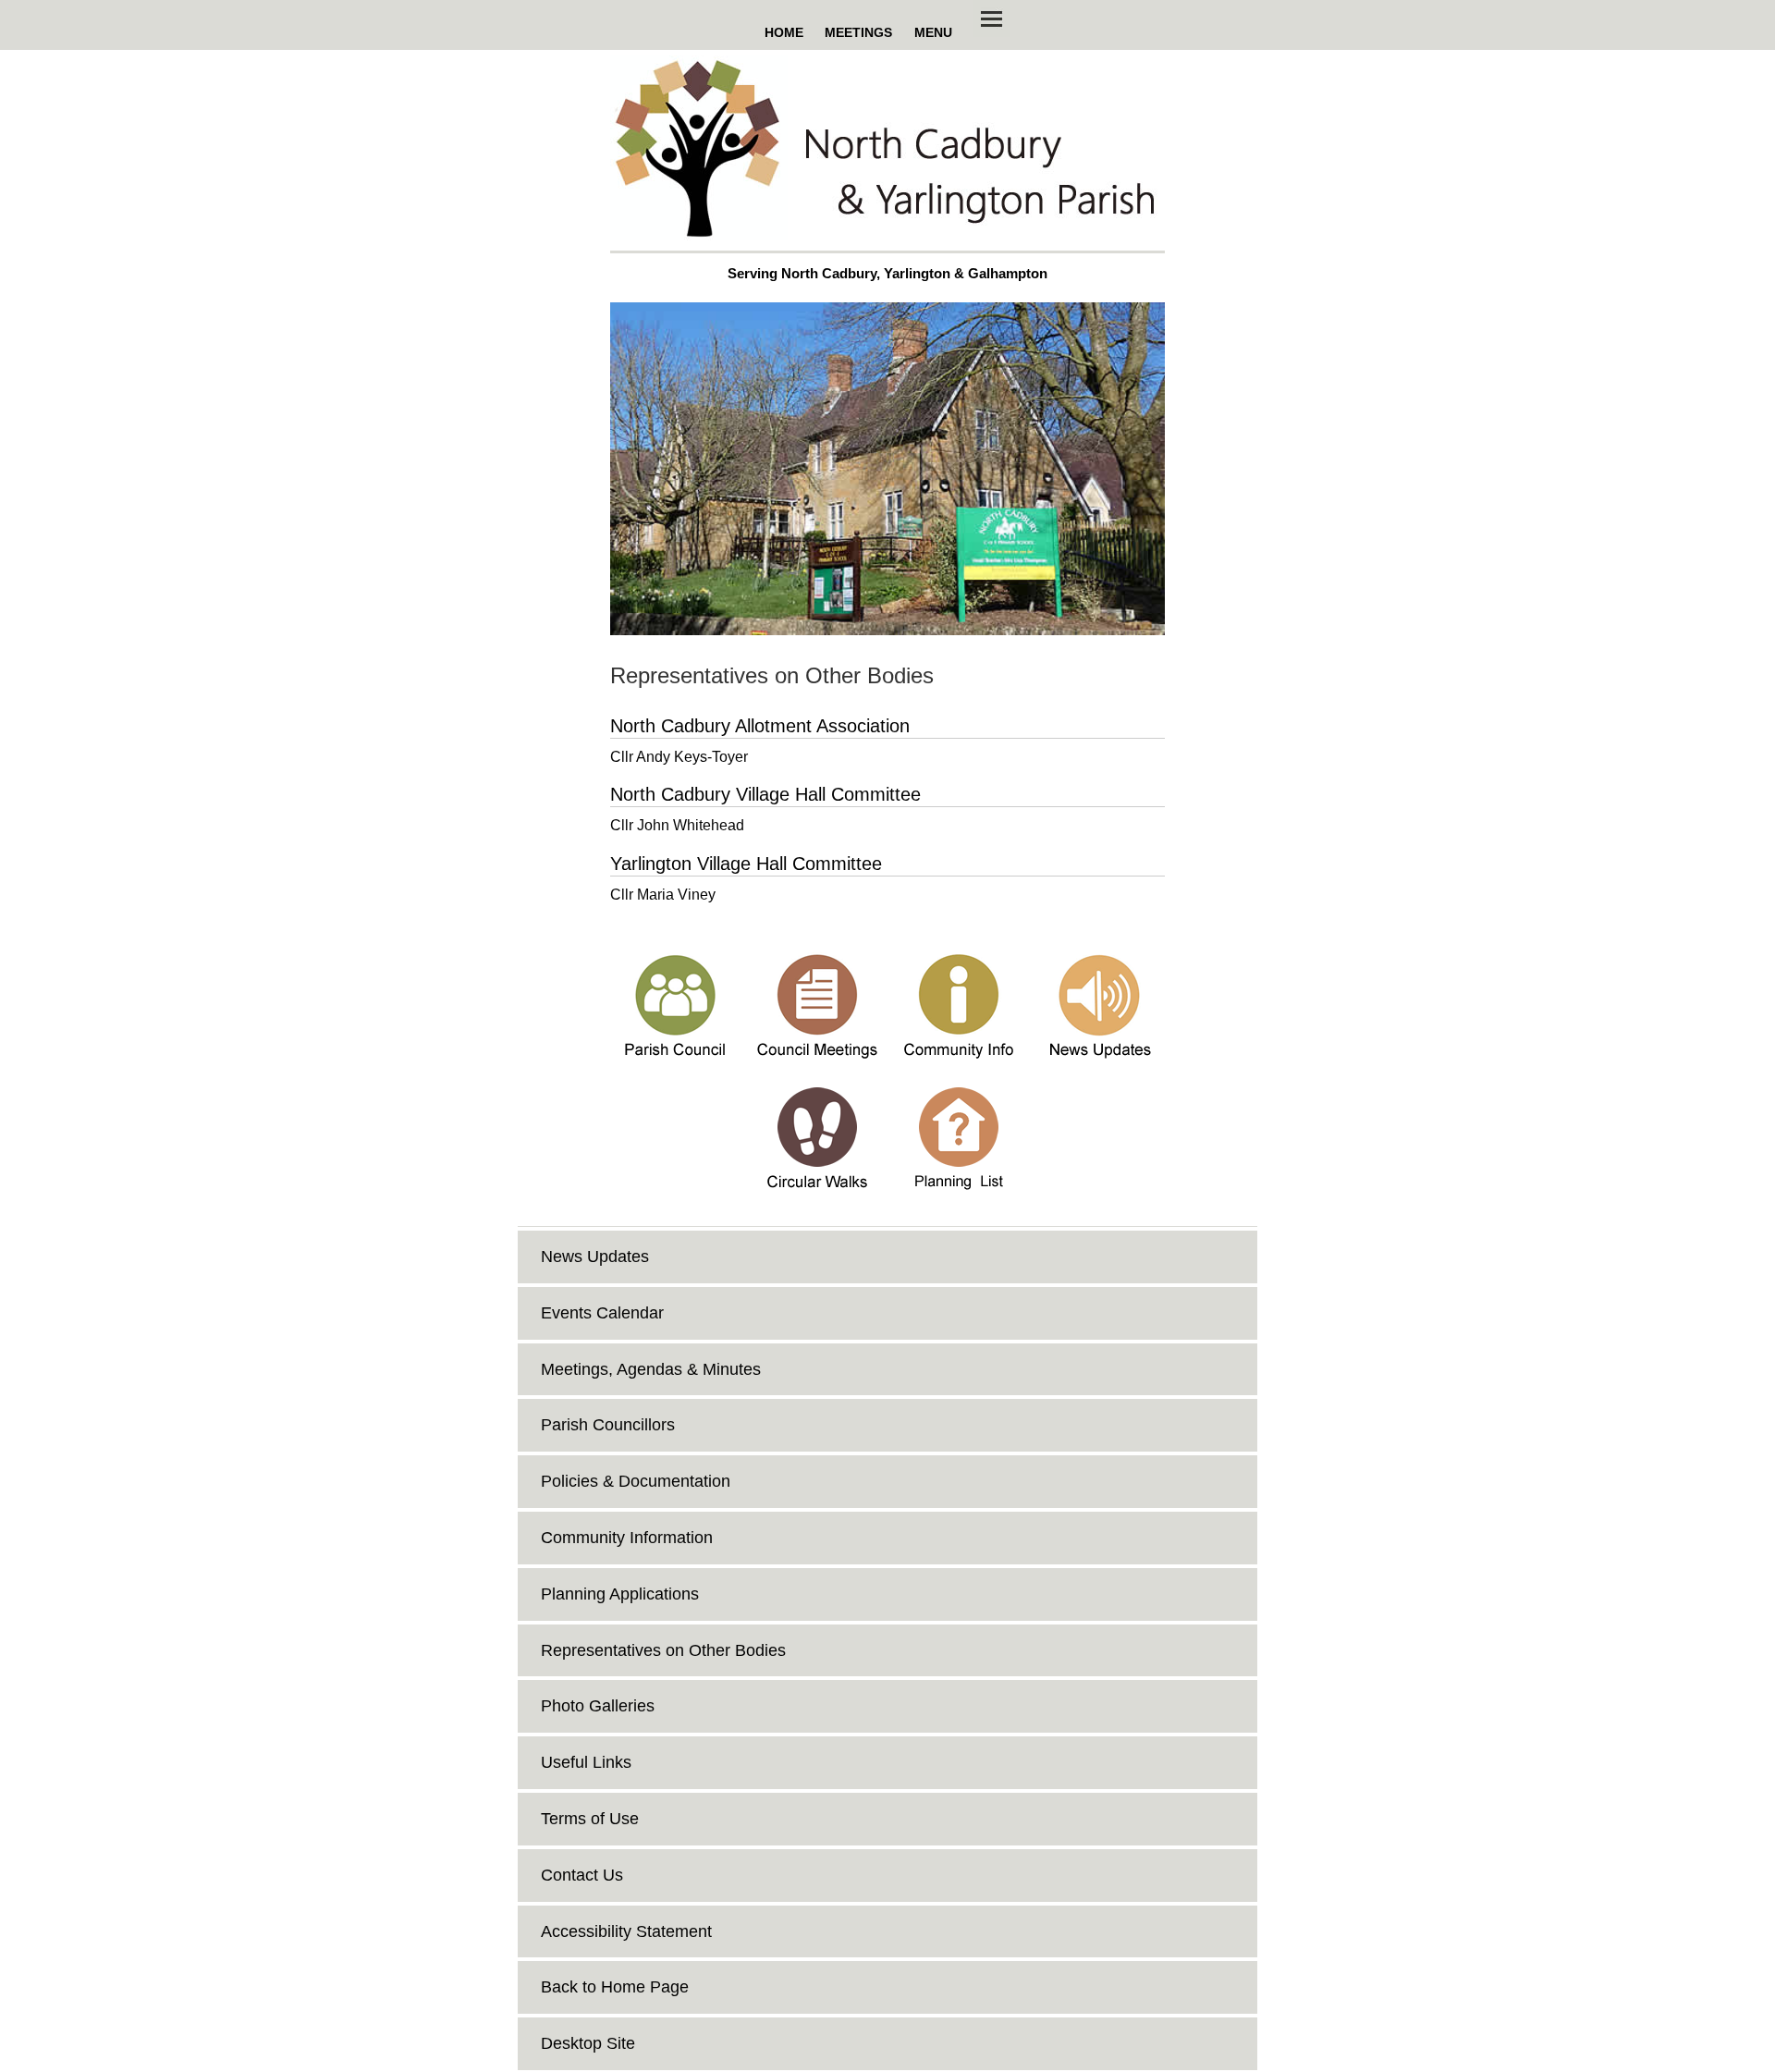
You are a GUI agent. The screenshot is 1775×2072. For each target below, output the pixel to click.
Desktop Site (588, 2043)
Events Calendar (602, 1313)
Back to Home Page (615, 1987)
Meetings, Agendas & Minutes (651, 1369)
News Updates (595, 1257)
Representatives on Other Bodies (663, 1650)
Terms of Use (590, 1819)
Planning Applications (620, 1594)
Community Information (627, 1538)
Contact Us (582, 1875)
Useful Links (586, 1762)
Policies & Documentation (636, 1481)
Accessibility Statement (626, 1931)
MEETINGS (858, 32)
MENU (933, 32)
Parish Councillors (608, 1425)
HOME (784, 32)
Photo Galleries (598, 1706)
